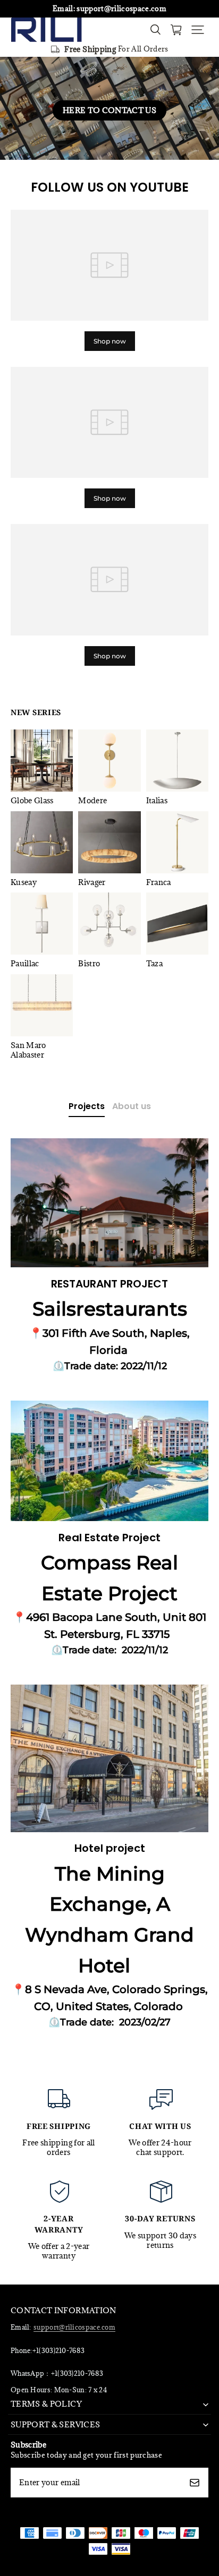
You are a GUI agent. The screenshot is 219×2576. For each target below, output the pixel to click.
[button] (198, 30)
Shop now (110, 341)
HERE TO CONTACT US (109, 110)
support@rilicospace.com (74, 2327)
